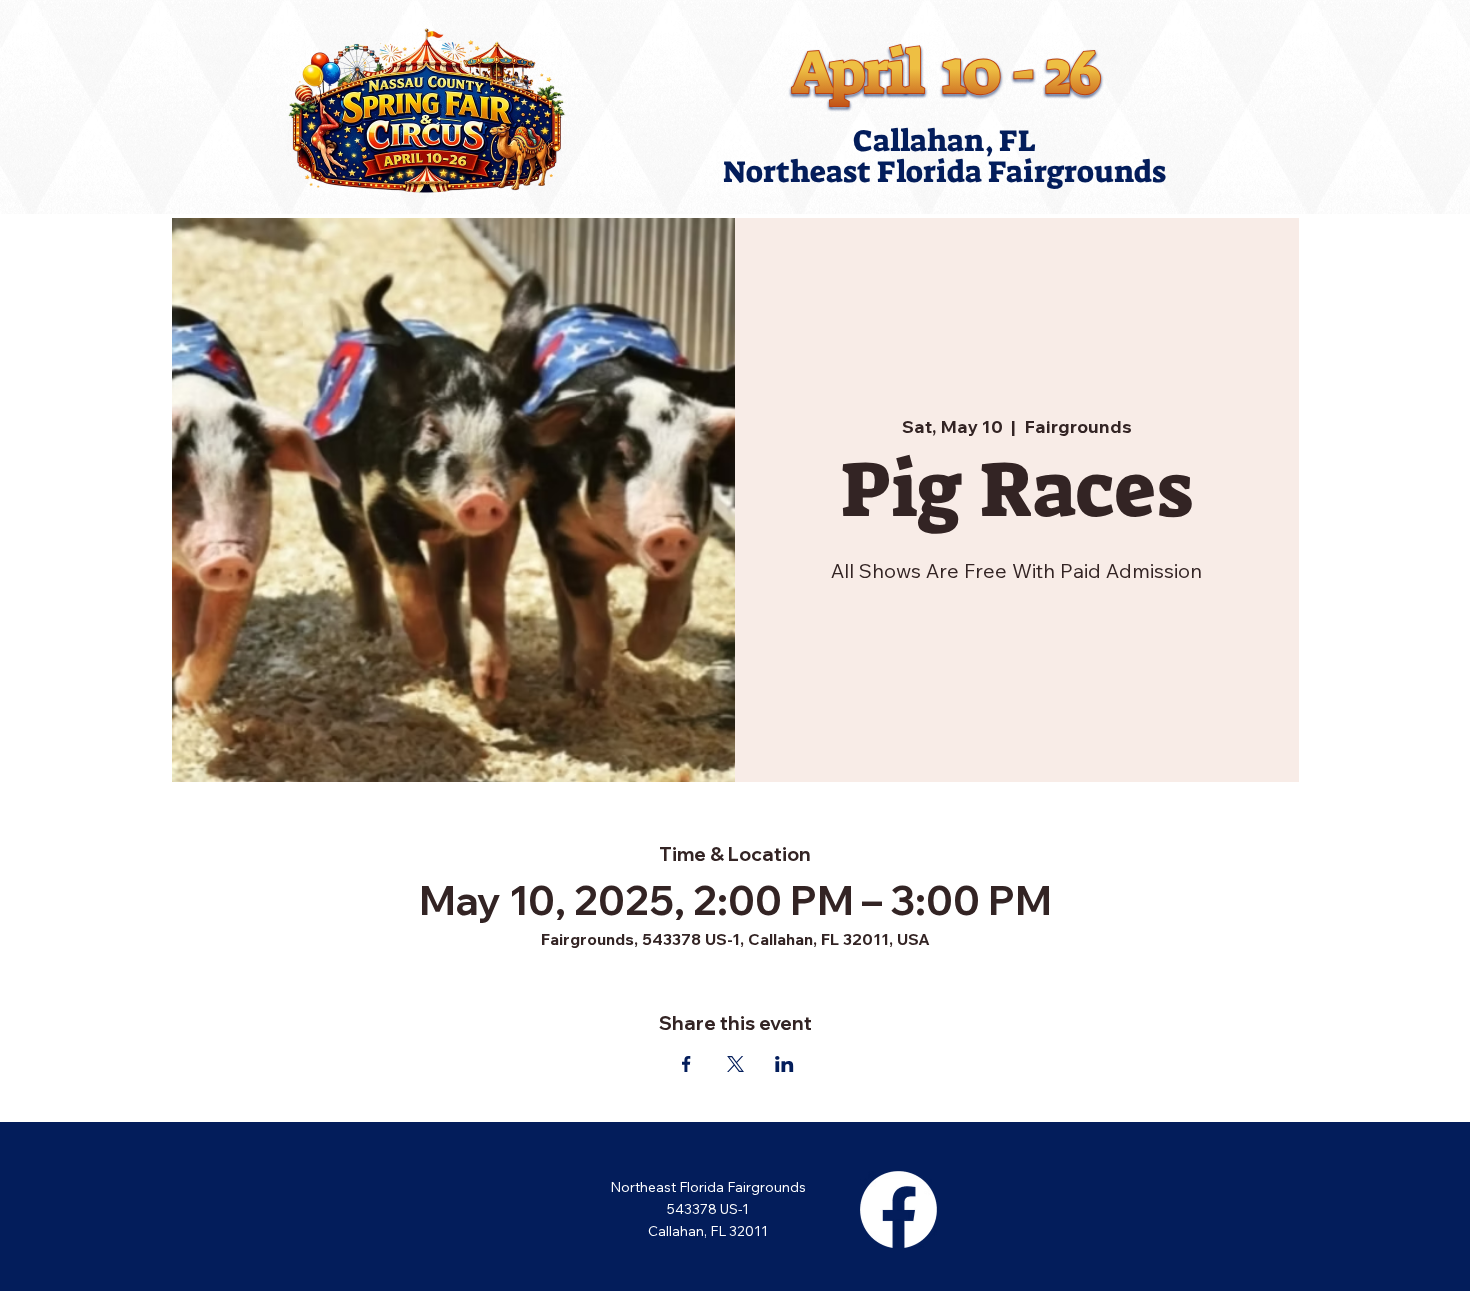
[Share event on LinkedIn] (784, 1064)
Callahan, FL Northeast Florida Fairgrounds (944, 156)
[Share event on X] (735, 1064)
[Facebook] (898, 1209)
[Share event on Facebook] (686, 1064)
